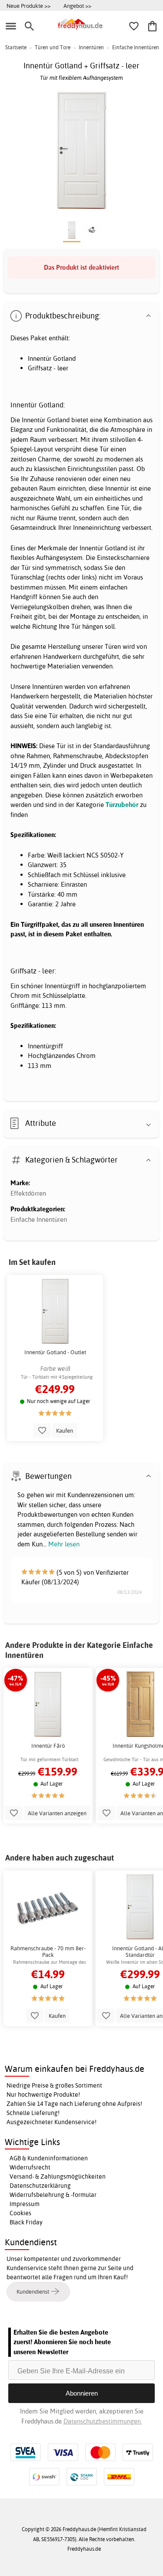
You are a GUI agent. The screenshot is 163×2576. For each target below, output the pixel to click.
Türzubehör (122, 805)
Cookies (20, 2213)
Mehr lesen (64, 1544)
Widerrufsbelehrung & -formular (53, 2195)
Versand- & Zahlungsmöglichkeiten (58, 2176)
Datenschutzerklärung (40, 2186)
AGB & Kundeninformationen (49, 2158)
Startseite (16, 47)
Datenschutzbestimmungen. (103, 2421)
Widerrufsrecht (30, 2167)
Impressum (25, 2204)
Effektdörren (28, 1193)
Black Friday (26, 2222)
